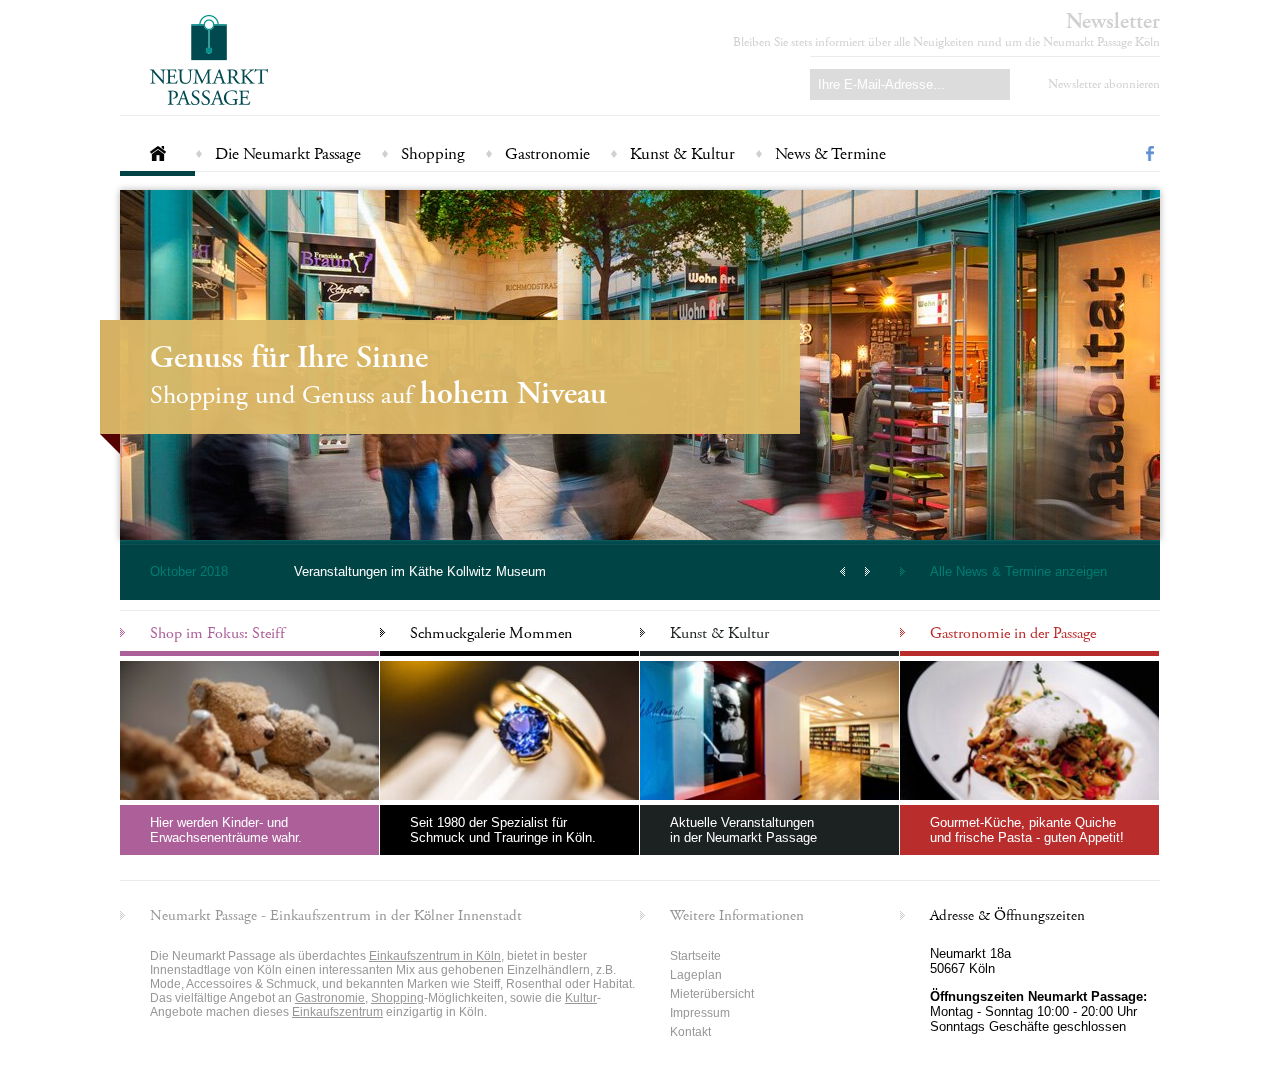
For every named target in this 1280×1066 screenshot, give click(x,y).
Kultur (581, 998)
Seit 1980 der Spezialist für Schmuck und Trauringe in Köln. (503, 830)
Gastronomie (547, 154)
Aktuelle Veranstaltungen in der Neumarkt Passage (743, 830)
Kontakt (690, 1032)
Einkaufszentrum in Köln (435, 956)
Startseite (157, 146)
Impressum (700, 1013)
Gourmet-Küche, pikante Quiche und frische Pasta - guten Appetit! (1027, 830)
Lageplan (696, 975)
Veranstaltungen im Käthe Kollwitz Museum (420, 571)
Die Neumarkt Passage (288, 154)
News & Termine (830, 154)
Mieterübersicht (712, 994)
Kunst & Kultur (682, 154)
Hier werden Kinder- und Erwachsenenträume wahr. (226, 830)
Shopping (433, 154)
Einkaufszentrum (337, 1012)
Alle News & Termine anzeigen (1018, 571)
